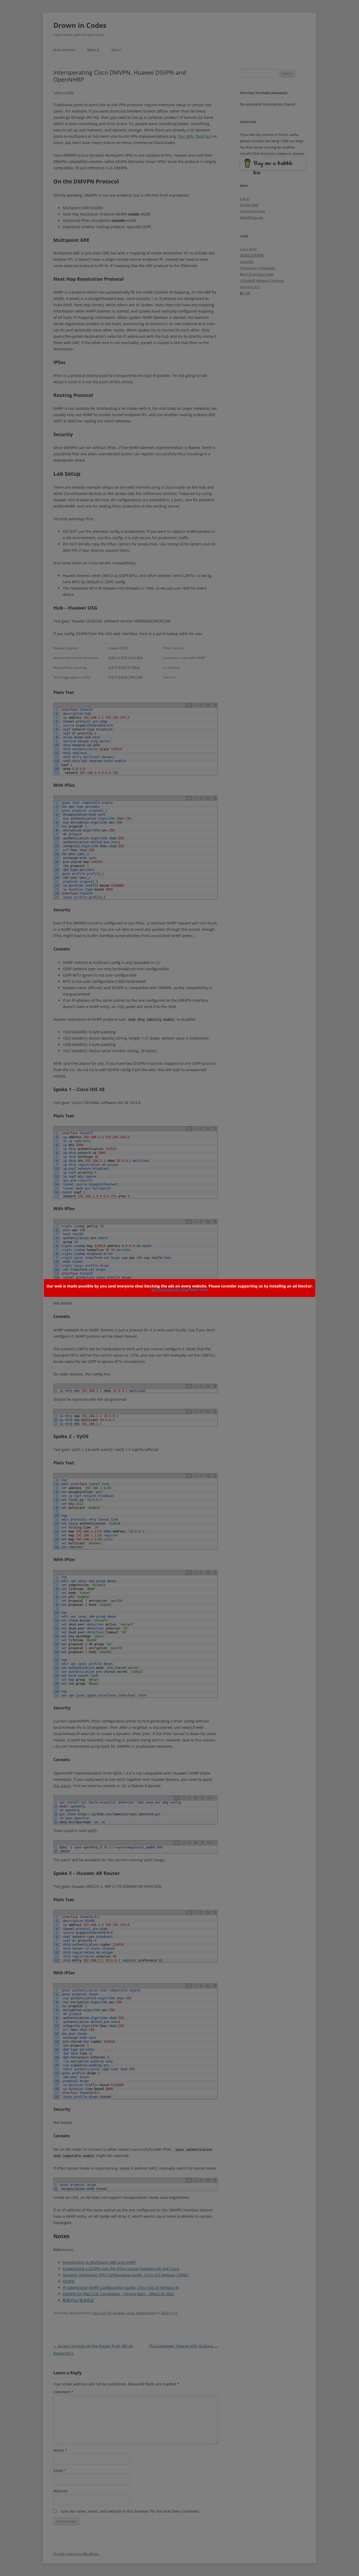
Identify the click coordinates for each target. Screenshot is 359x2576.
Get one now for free (170, 1290)
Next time (199, 1290)
